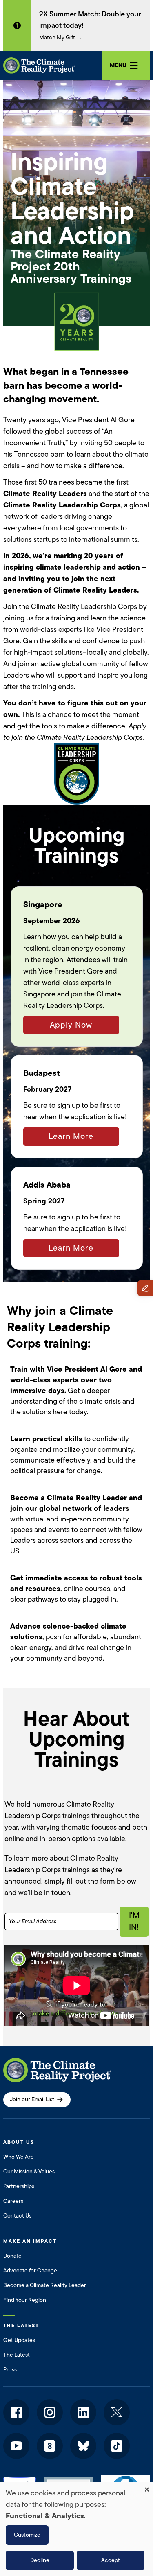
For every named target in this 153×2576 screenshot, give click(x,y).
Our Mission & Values (29, 2171)
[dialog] (76, 2529)
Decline (40, 2560)
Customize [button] (27, 2535)
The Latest (17, 2355)
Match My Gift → (61, 37)
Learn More (71, 1136)
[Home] (39, 65)
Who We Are (19, 2157)
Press (10, 2370)
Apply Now (71, 1025)
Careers (13, 2201)
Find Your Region (25, 2300)
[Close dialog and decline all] (147, 2487)
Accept (111, 2560)
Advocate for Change (30, 2271)
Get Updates (19, 2340)
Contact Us (17, 2216)
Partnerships (19, 2186)
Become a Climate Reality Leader (45, 2285)
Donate (12, 2256)
